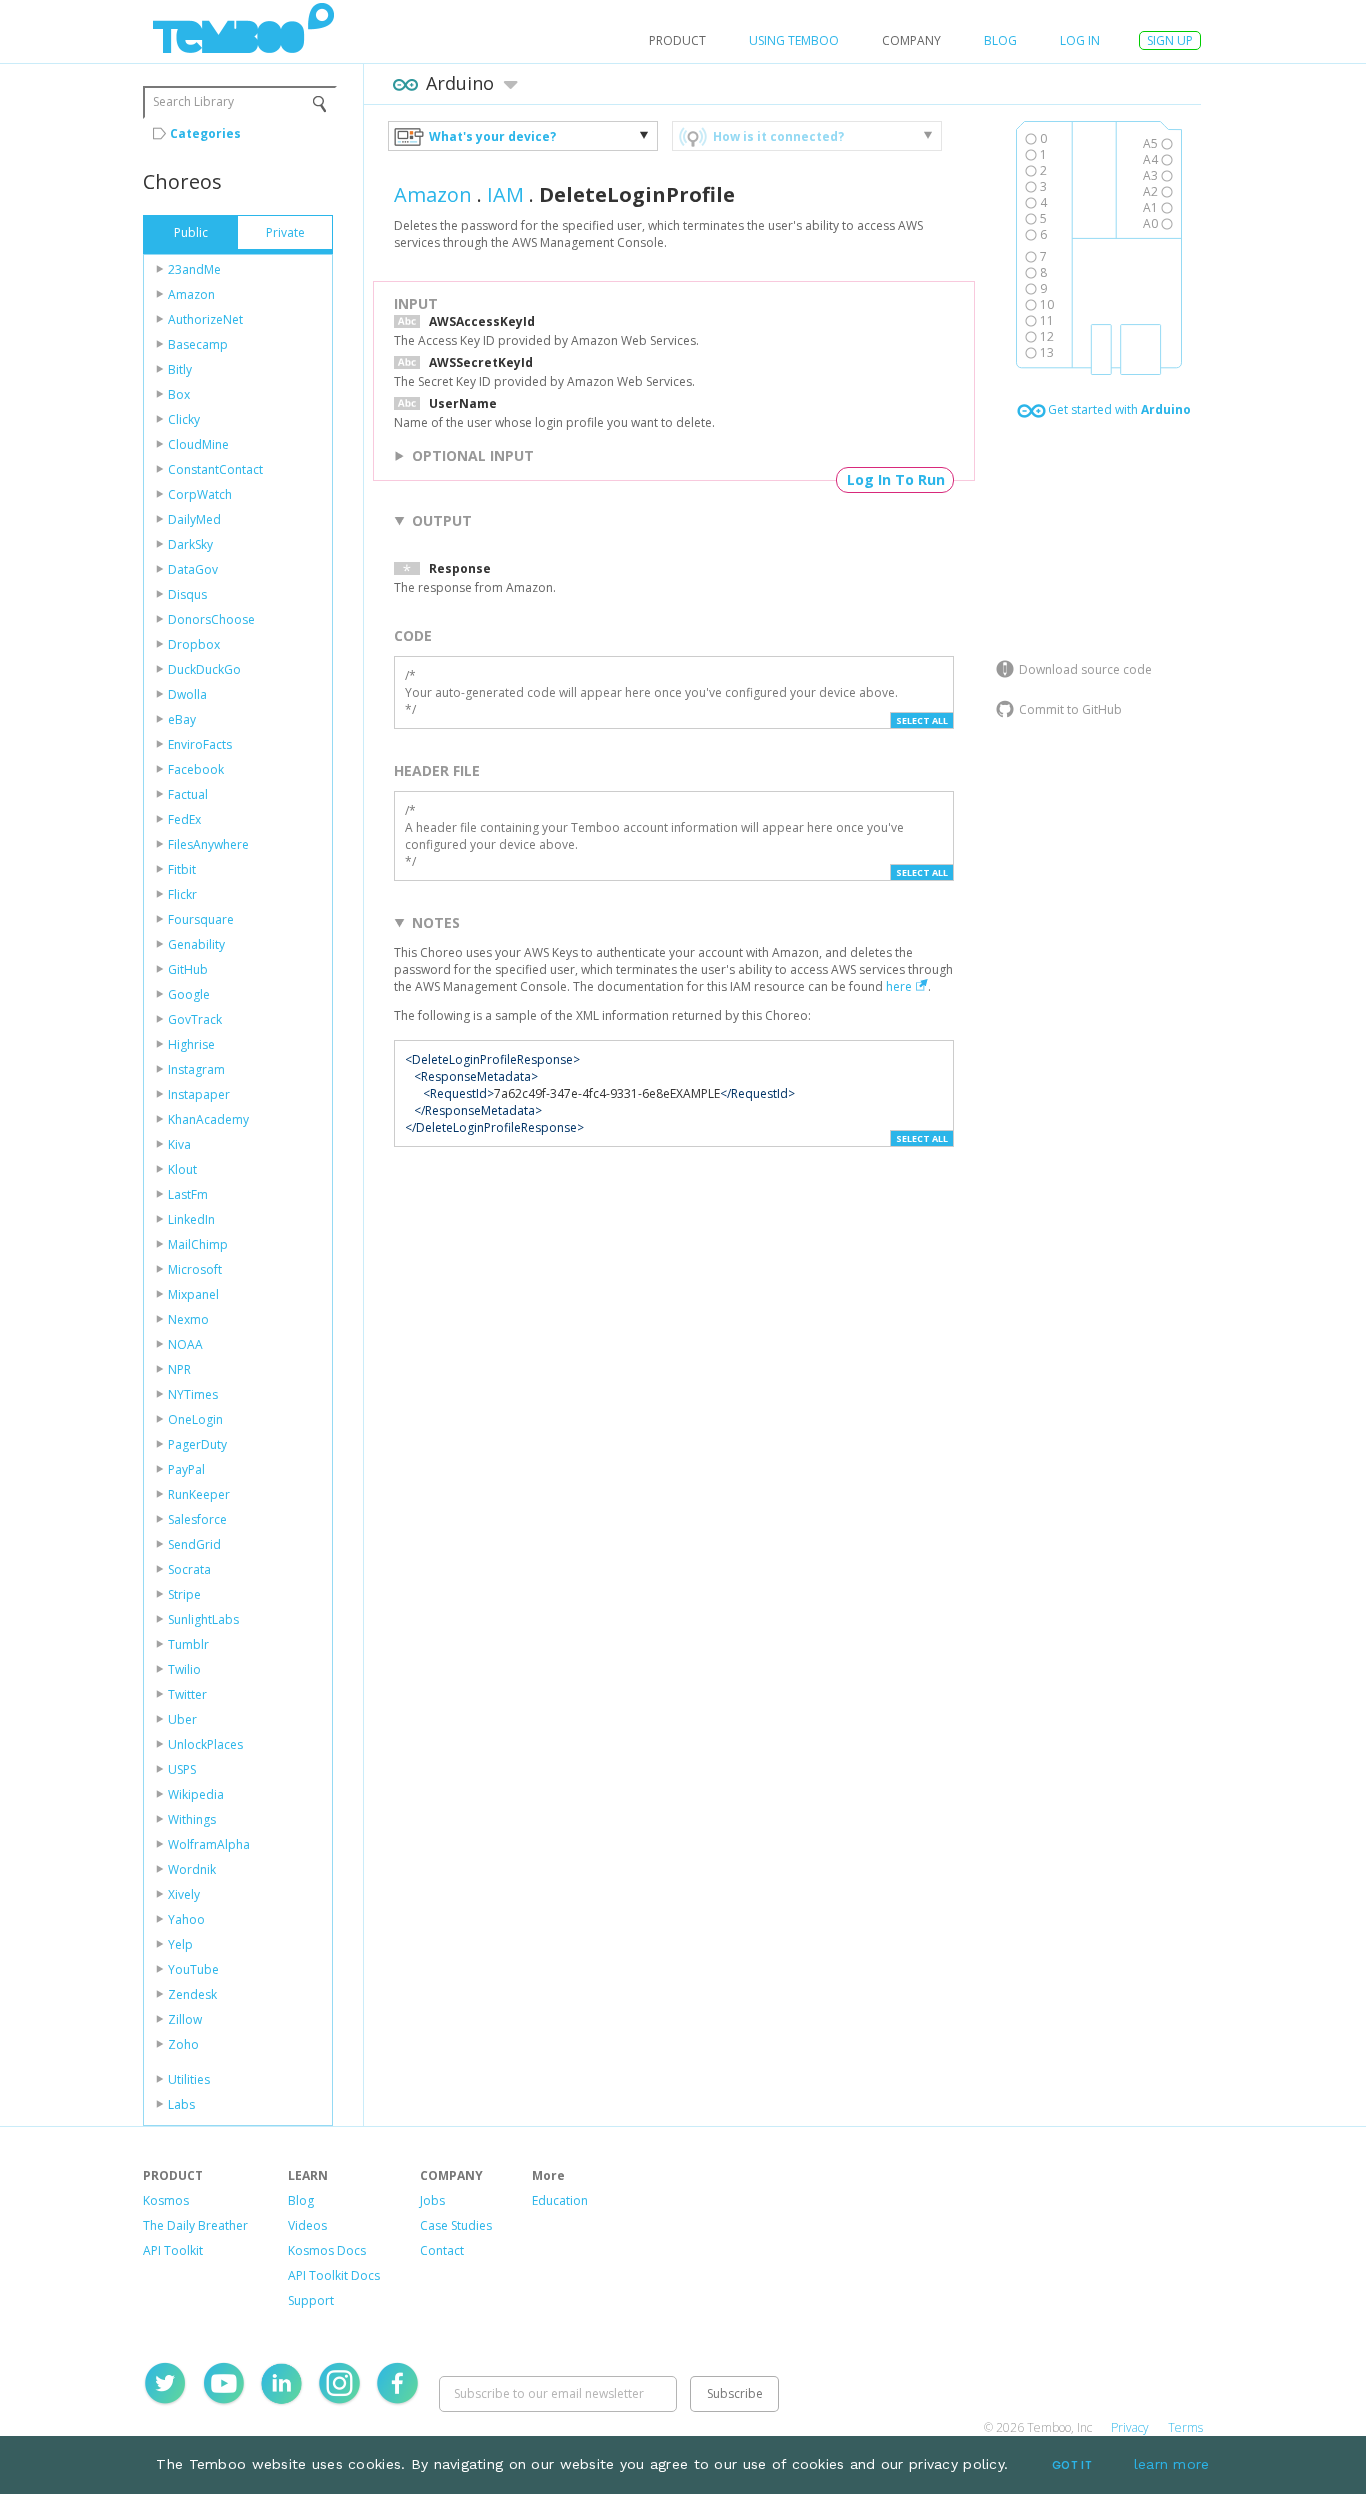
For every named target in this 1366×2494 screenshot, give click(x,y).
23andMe (194, 269)
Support (311, 2300)
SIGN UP (1170, 40)
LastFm (188, 1194)
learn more (1172, 2464)
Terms (1185, 2427)
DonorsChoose (211, 619)
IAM (505, 194)
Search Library (193, 101)
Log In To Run (896, 479)
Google (189, 994)
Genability (196, 944)
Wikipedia (196, 1794)
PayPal (186, 1469)
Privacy (1130, 2427)
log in (1080, 40)
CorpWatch (200, 494)
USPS (182, 1769)
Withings (192, 1819)
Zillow (185, 2019)
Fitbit (182, 869)
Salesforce (197, 1519)
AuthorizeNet (205, 319)
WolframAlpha (209, 1844)
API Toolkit (173, 2250)
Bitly (180, 369)
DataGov (193, 569)
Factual (188, 794)
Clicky (184, 419)
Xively (184, 1894)
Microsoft (195, 1269)
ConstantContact (215, 469)
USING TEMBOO (794, 40)
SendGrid (194, 1544)
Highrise (191, 1044)
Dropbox (194, 644)
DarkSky (190, 544)
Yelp (180, 1944)
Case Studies (456, 2225)
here (899, 986)
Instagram (196, 1069)
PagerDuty (197, 1444)
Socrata (189, 1569)
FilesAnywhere (208, 844)
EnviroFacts (200, 744)
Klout (182, 1169)
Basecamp (198, 344)
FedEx (184, 819)
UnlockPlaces (205, 1744)
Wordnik (192, 1869)
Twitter (187, 1694)
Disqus (187, 594)
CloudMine (198, 444)
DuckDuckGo (204, 669)
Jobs (432, 2200)
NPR (179, 1369)
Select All (922, 720)
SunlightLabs (203, 1619)
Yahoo (186, 1919)
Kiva (179, 1144)
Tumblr (188, 1644)
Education (560, 2200)
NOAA (185, 1344)
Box (179, 394)
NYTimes (193, 1394)
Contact (442, 2250)
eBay (182, 719)
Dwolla (187, 694)
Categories (205, 133)
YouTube (193, 1969)
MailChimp (198, 1244)
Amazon (191, 294)
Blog (1000, 40)
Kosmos (166, 2200)
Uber (182, 1719)
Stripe (184, 1594)
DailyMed (194, 519)
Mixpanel (193, 1294)
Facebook (196, 769)
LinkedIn (191, 1219)
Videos (307, 2225)
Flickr (182, 894)
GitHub (188, 969)
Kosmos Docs (327, 2250)
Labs (181, 2104)
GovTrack (195, 1019)
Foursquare (201, 919)
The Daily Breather (195, 2225)
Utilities (189, 2079)
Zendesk (192, 1994)
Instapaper (199, 1094)
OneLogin (195, 1419)
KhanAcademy (208, 1119)
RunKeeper (199, 1494)
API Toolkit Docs (334, 2275)
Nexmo (188, 1319)
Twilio (184, 1669)
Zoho (183, 2044)
